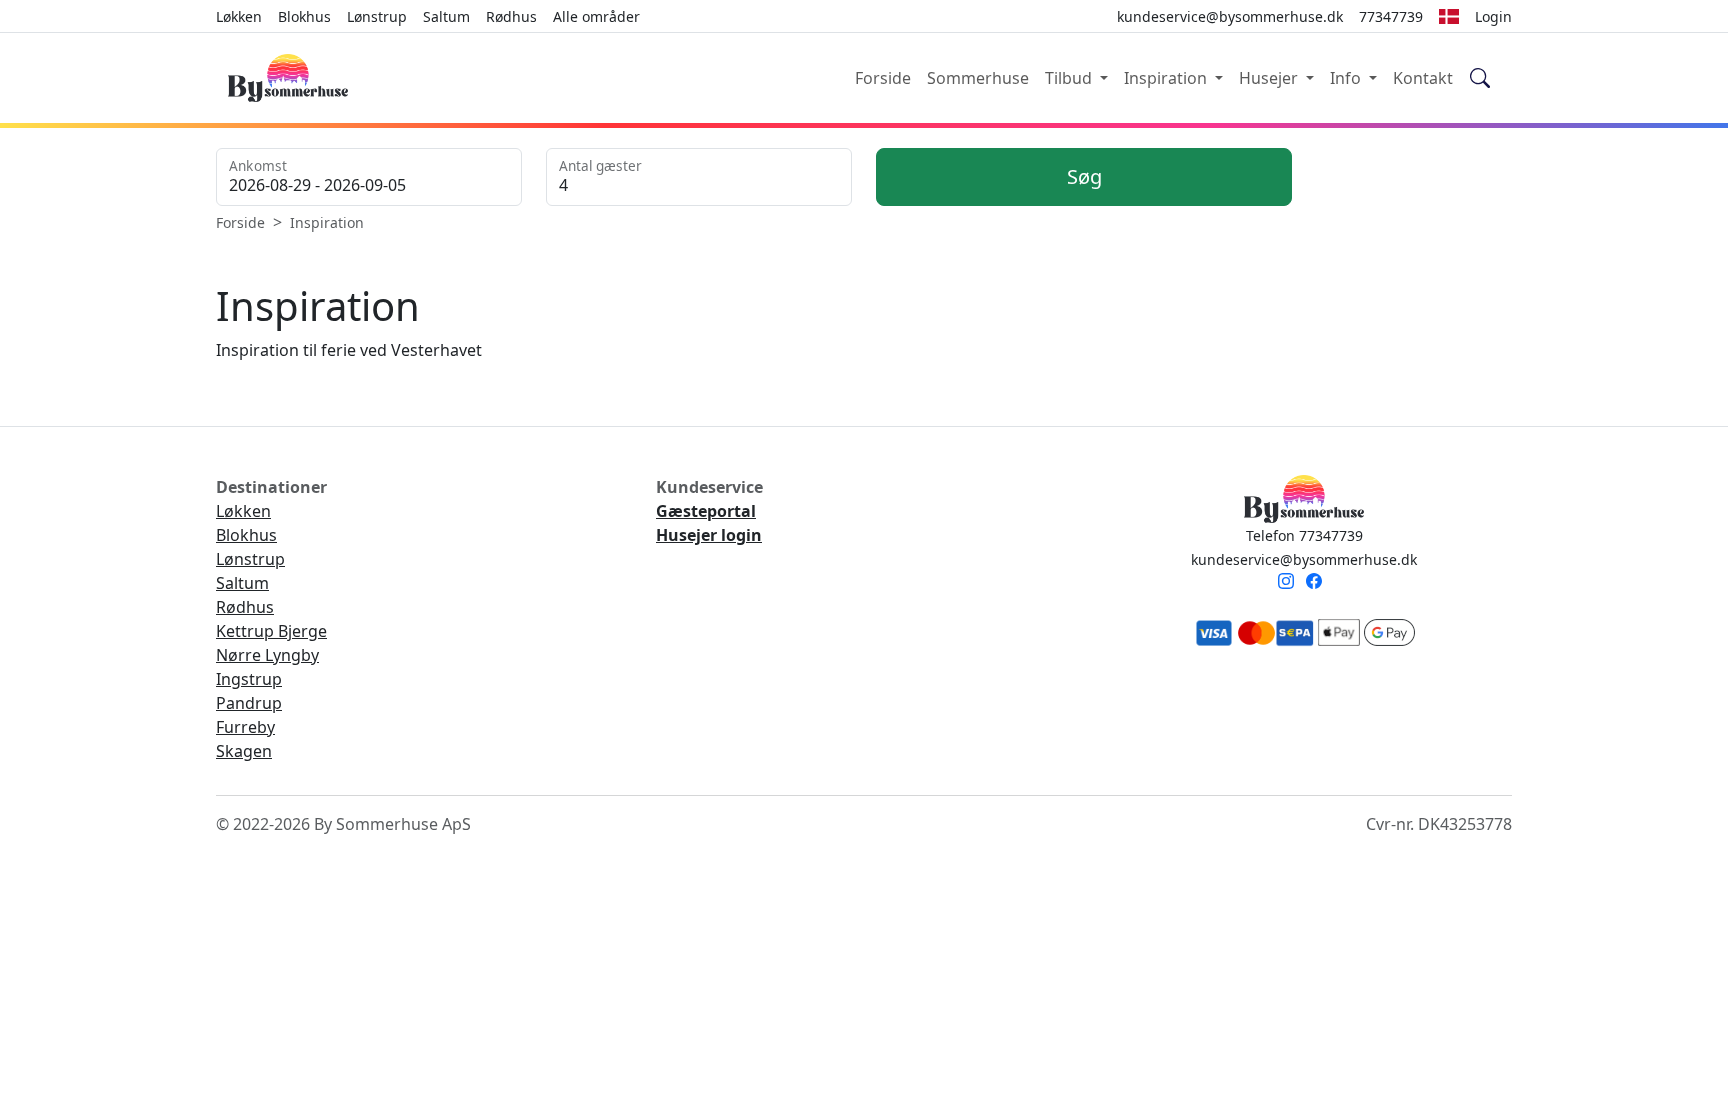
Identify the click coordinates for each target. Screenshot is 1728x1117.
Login (1493, 16)
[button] (1449, 16)
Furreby (245, 727)
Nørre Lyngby (267, 655)
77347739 (1391, 16)
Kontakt (1423, 78)
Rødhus (511, 16)
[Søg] (1480, 78)
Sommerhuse (978, 78)
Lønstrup (377, 16)
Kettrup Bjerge (271, 631)
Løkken (239, 16)
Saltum (446, 16)
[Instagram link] (1290, 583)
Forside (883, 78)
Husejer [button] (1270, 78)
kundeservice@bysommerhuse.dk (1304, 559)
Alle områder (596, 16)
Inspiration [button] (1167, 78)
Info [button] (1347, 78)
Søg (1084, 176)
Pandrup (249, 703)
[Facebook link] (1318, 583)
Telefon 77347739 (1304, 535)
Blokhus (304, 16)
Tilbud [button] (1070, 78)
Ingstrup (249, 679)
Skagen (244, 751)
